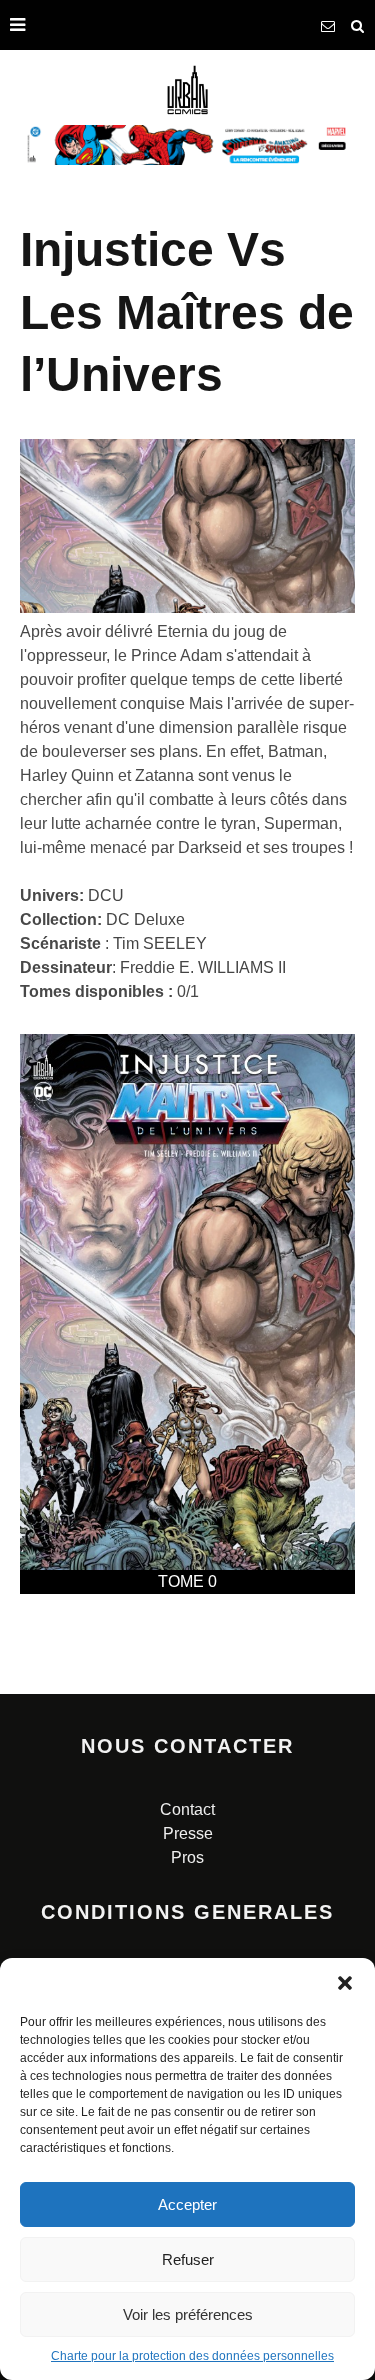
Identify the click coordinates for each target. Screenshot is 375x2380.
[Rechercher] (358, 25)
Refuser (188, 2259)
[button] (345, 1983)
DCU (106, 895)
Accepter (187, 2204)
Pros (187, 1857)
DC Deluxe (145, 919)
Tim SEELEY (160, 943)
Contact (187, 1809)
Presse (188, 1833)
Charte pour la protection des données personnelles (192, 2356)
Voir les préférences (188, 2314)
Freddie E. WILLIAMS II (203, 967)
